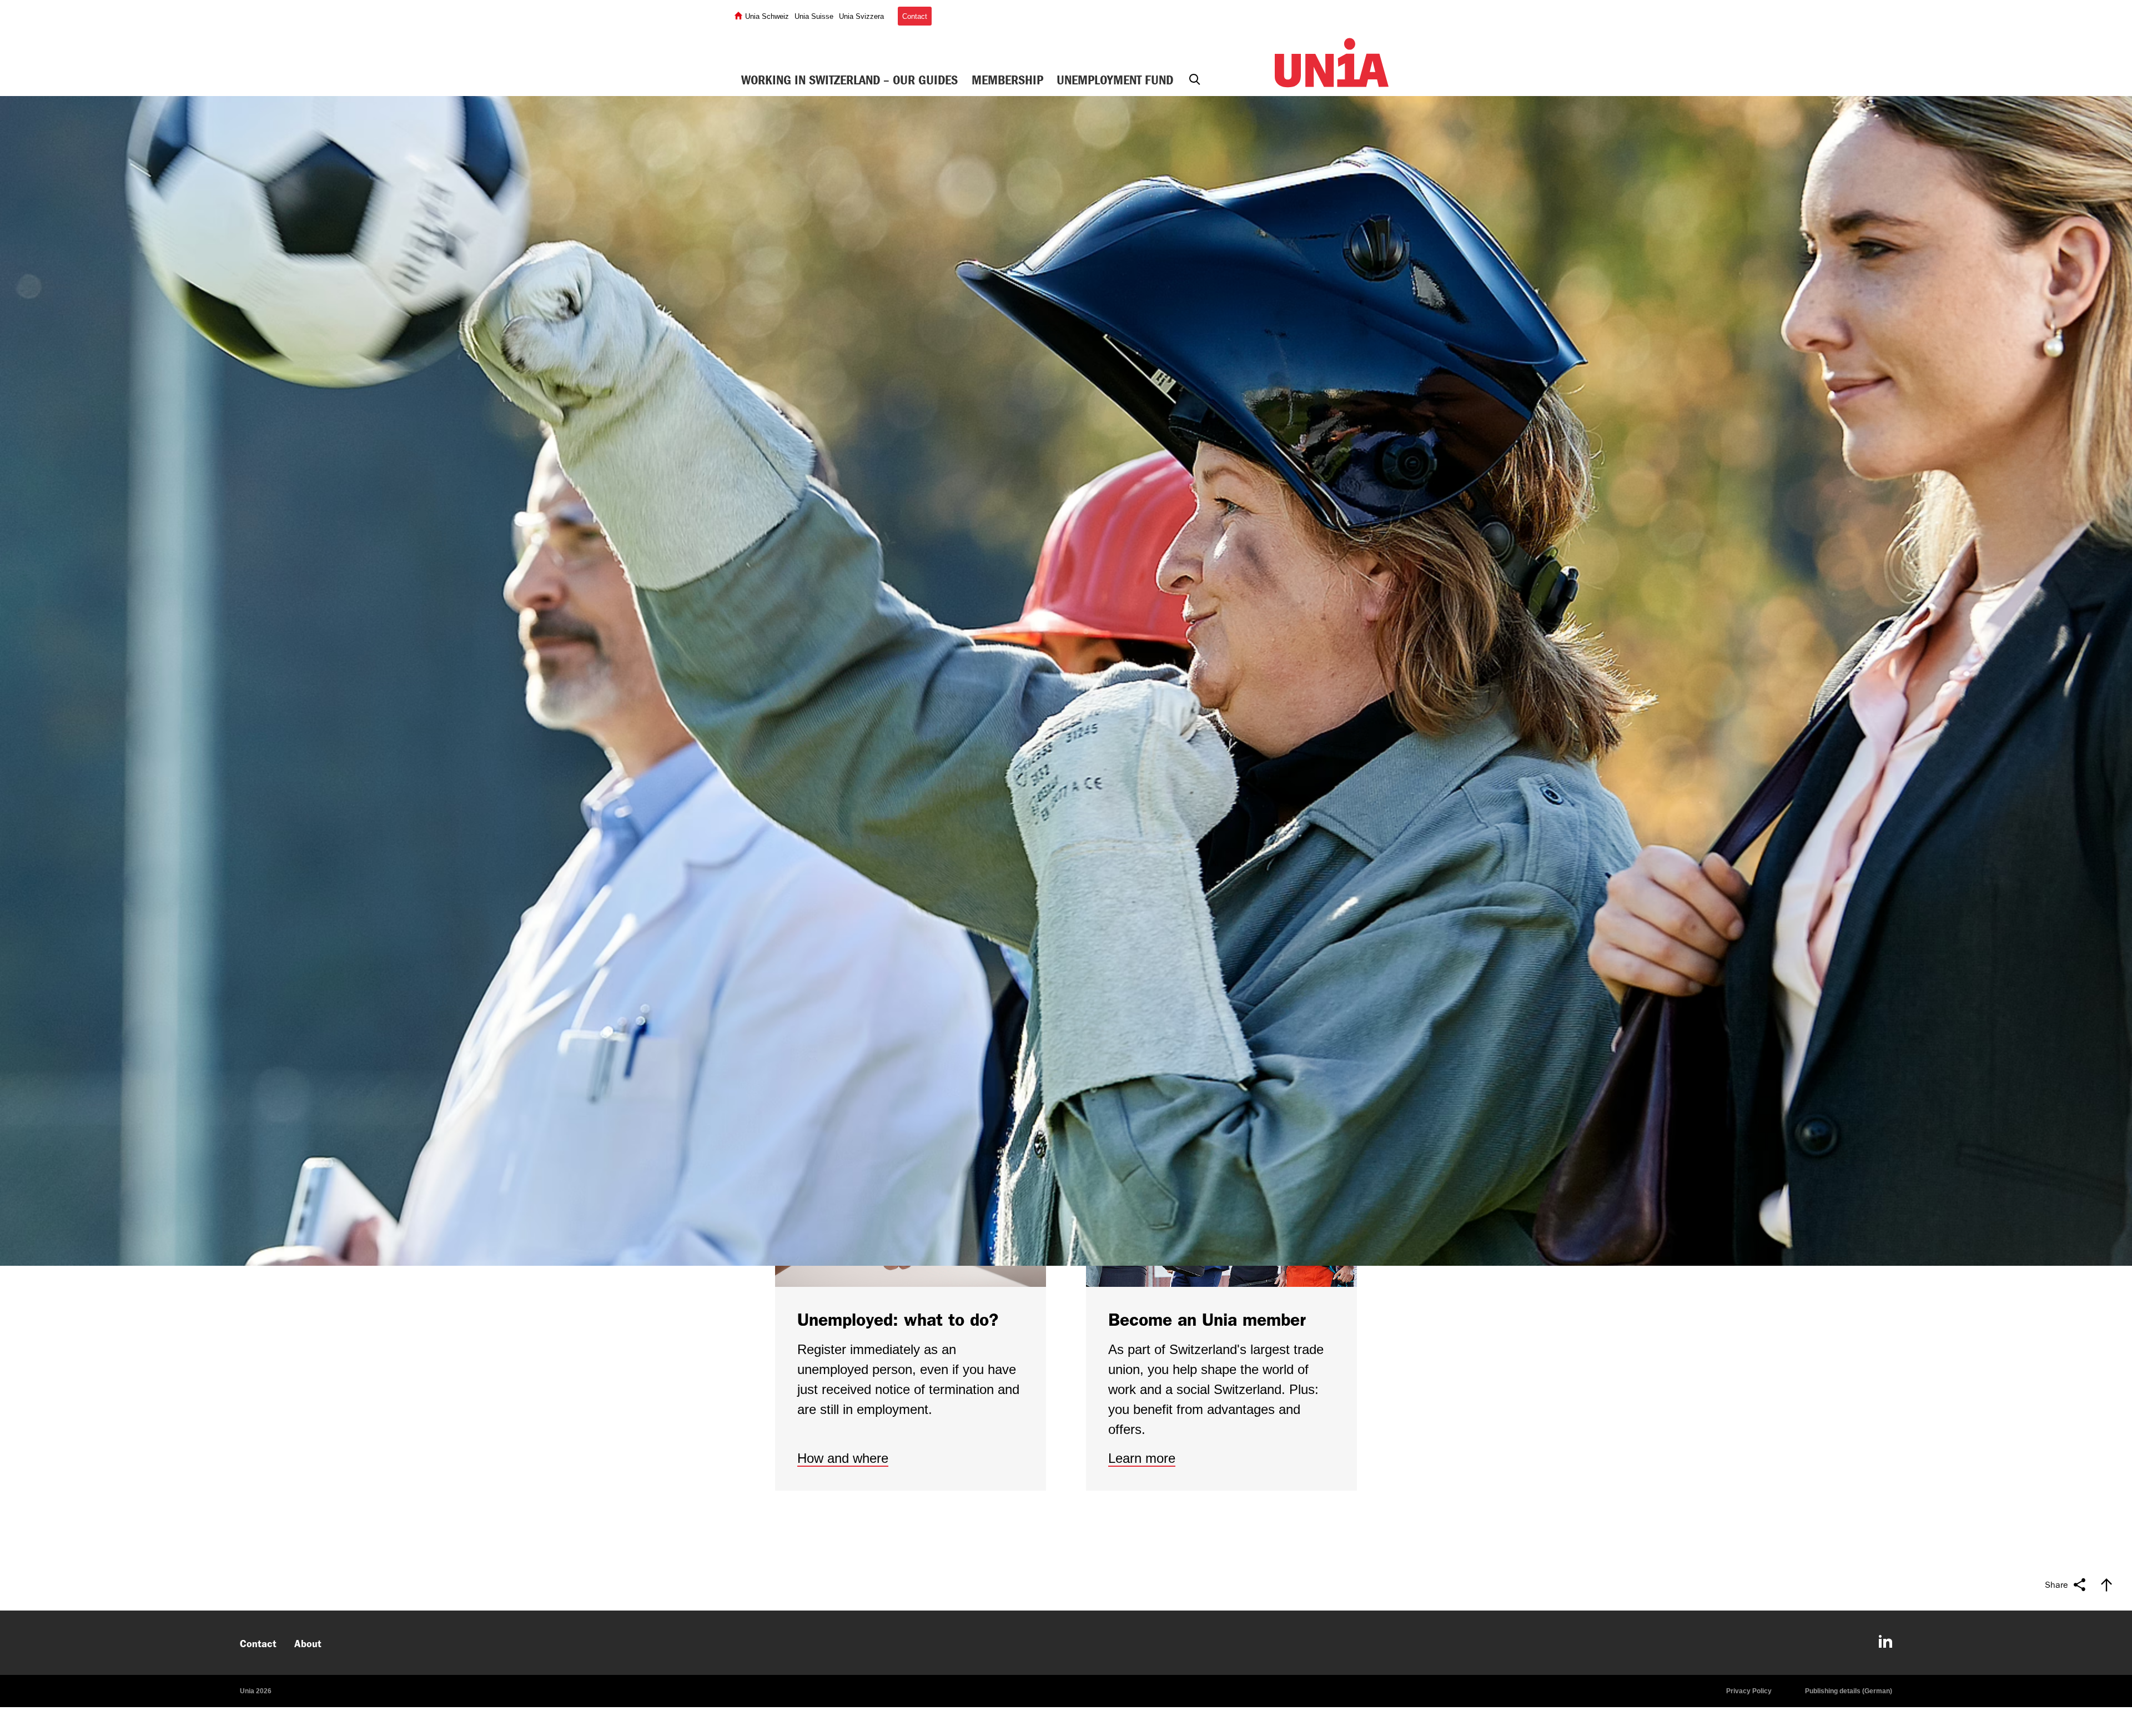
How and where (843, 1458)
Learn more (1142, 1458)
